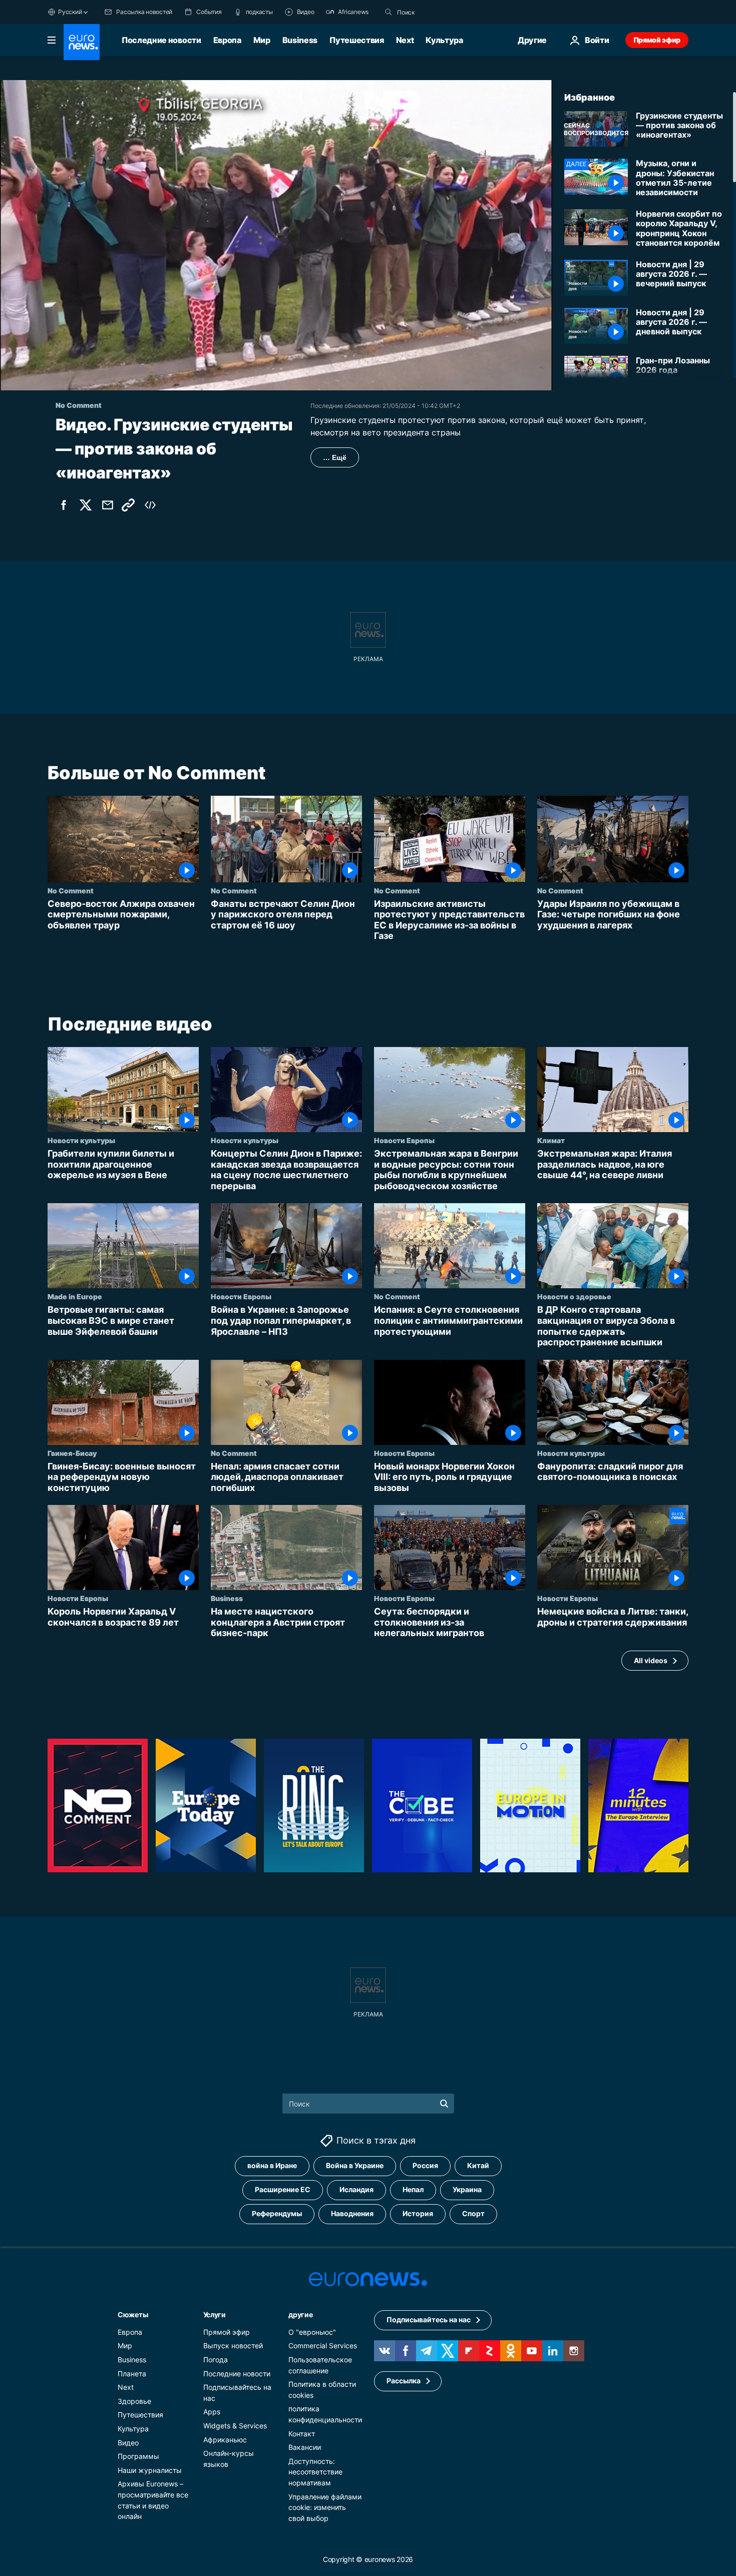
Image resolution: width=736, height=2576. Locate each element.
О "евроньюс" (312, 2332)
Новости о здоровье (574, 1296)
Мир (262, 40)
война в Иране (272, 2165)
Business (300, 40)
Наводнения (352, 2213)
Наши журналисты (150, 2470)
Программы (138, 2456)
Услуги (215, 2314)
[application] (276, 235)
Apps (212, 2412)
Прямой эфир (657, 40)
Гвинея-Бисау (72, 1453)
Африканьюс (225, 2439)
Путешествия (356, 40)
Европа (227, 40)
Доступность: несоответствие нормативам (315, 2471)
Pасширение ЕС (283, 2189)
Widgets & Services (235, 2426)
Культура (444, 40)
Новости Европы (404, 1140)
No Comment (71, 890)
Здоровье (134, 2401)
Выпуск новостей (233, 2346)
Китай (478, 2165)
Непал (413, 2189)
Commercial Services (323, 2346)
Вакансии (305, 2447)
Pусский (70, 12)
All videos (651, 1660)
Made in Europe (75, 1296)
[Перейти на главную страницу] (82, 42)
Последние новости (161, 40)
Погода (216, 2360)
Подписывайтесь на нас (429, 2320)
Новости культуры (81, 1140)
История (418, 2213)
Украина (467, 2189)
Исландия (356, 2189)
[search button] (389, 12)
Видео (128, 2442)
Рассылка (404, 2381)
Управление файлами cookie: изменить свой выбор (325, 2507)
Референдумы (277, 2213)
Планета (132, 2373)
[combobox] (439, 12)
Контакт (302, 2433)
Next (405, 40)
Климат (551, 1140)
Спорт (473, 2213)
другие (300, 2314)
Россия (425, 2165)
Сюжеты (133, 2314)
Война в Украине (355, 2165)
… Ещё (335, 457)
